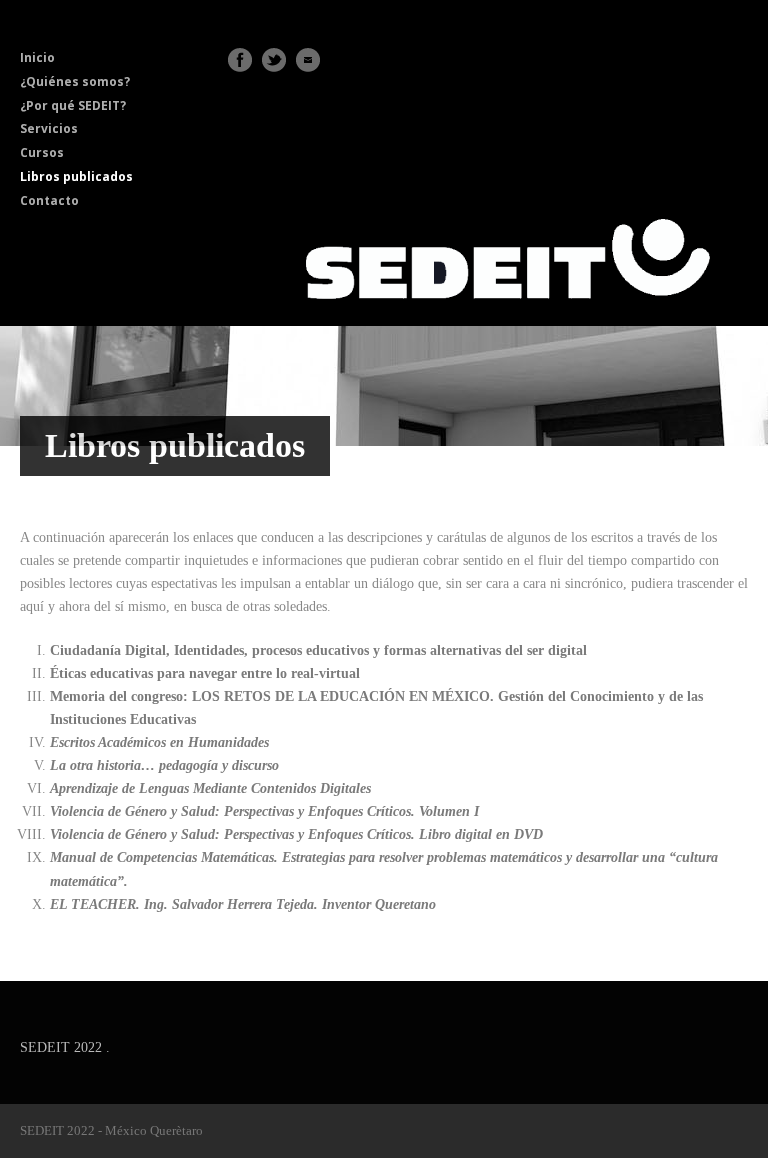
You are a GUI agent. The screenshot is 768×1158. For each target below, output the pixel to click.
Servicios (49, 128)
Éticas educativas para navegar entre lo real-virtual (205, 673)
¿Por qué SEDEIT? (73, 105)
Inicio (37, 57)
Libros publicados (76, 176)
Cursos (42, 152)
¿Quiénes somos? (75, 81)
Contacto (49, 200)
